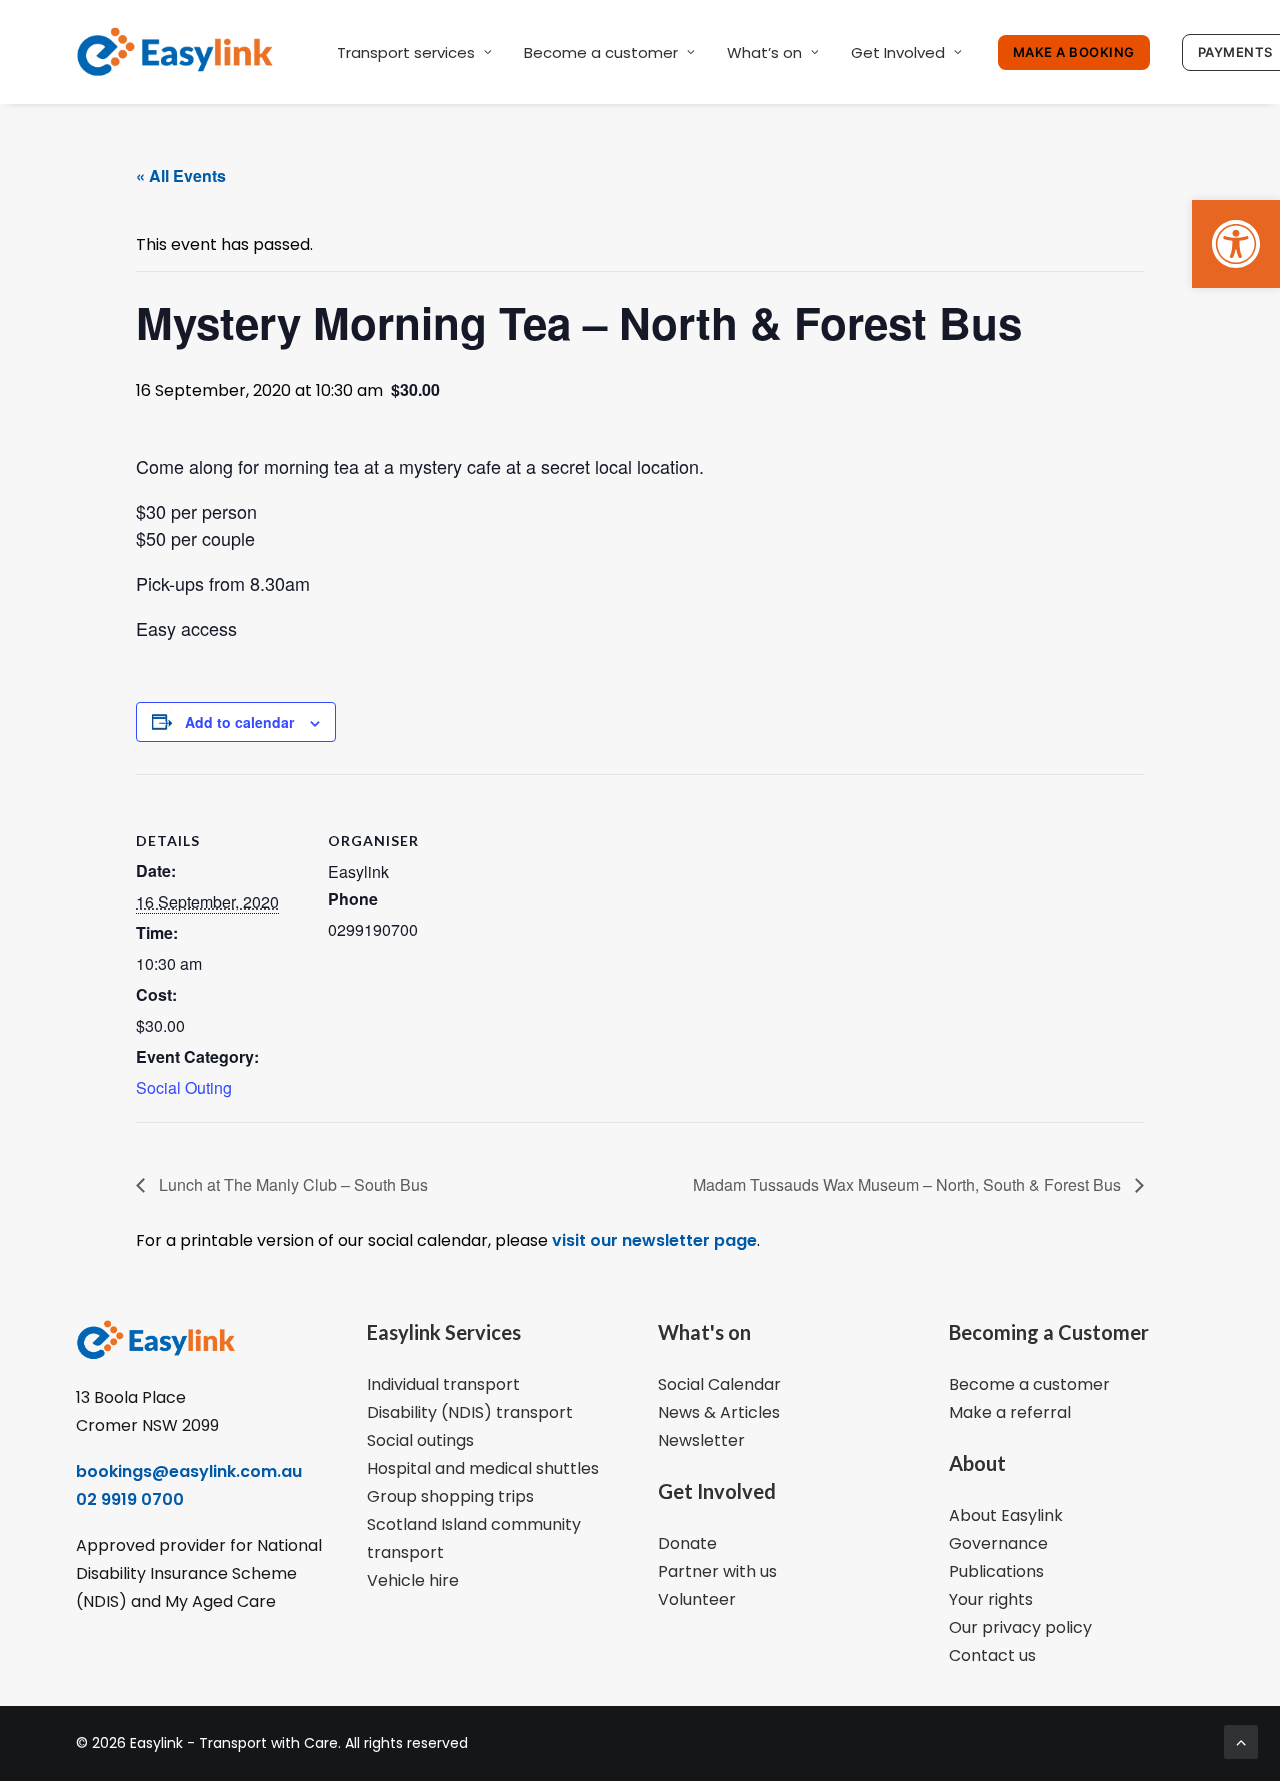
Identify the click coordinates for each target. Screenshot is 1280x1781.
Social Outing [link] (184, 1087)
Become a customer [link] (601, 52)
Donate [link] (687, 1543)
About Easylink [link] (1006, 1515)
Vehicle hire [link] (413, 1580)
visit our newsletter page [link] (652, 1240)
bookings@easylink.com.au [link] (189, 1471)
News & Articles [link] (719, 1412)
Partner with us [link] (717, 1571)
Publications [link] (996, 1571)
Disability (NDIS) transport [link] (470, 1412)
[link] (1236, 244)
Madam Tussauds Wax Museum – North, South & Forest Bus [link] (909, 1184)
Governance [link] (998, 1543)
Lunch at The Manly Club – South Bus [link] (291, 1184)
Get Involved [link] (898, 52)
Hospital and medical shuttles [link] (483, 1468)
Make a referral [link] (1010, 1412)
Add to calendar (239, 722)
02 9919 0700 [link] (130, 1499)
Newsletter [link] (701, 1440)
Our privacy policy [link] (1020, 1627)
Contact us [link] (992, 1655)
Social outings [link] (420, 1440)
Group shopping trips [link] (450, 1496)
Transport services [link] (406, 52)
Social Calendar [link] (719, 1384)
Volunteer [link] (697, 1599)
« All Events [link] (181, 175)
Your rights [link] (991, 1599)
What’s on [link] (764, 52)
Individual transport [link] (443, 1384)
